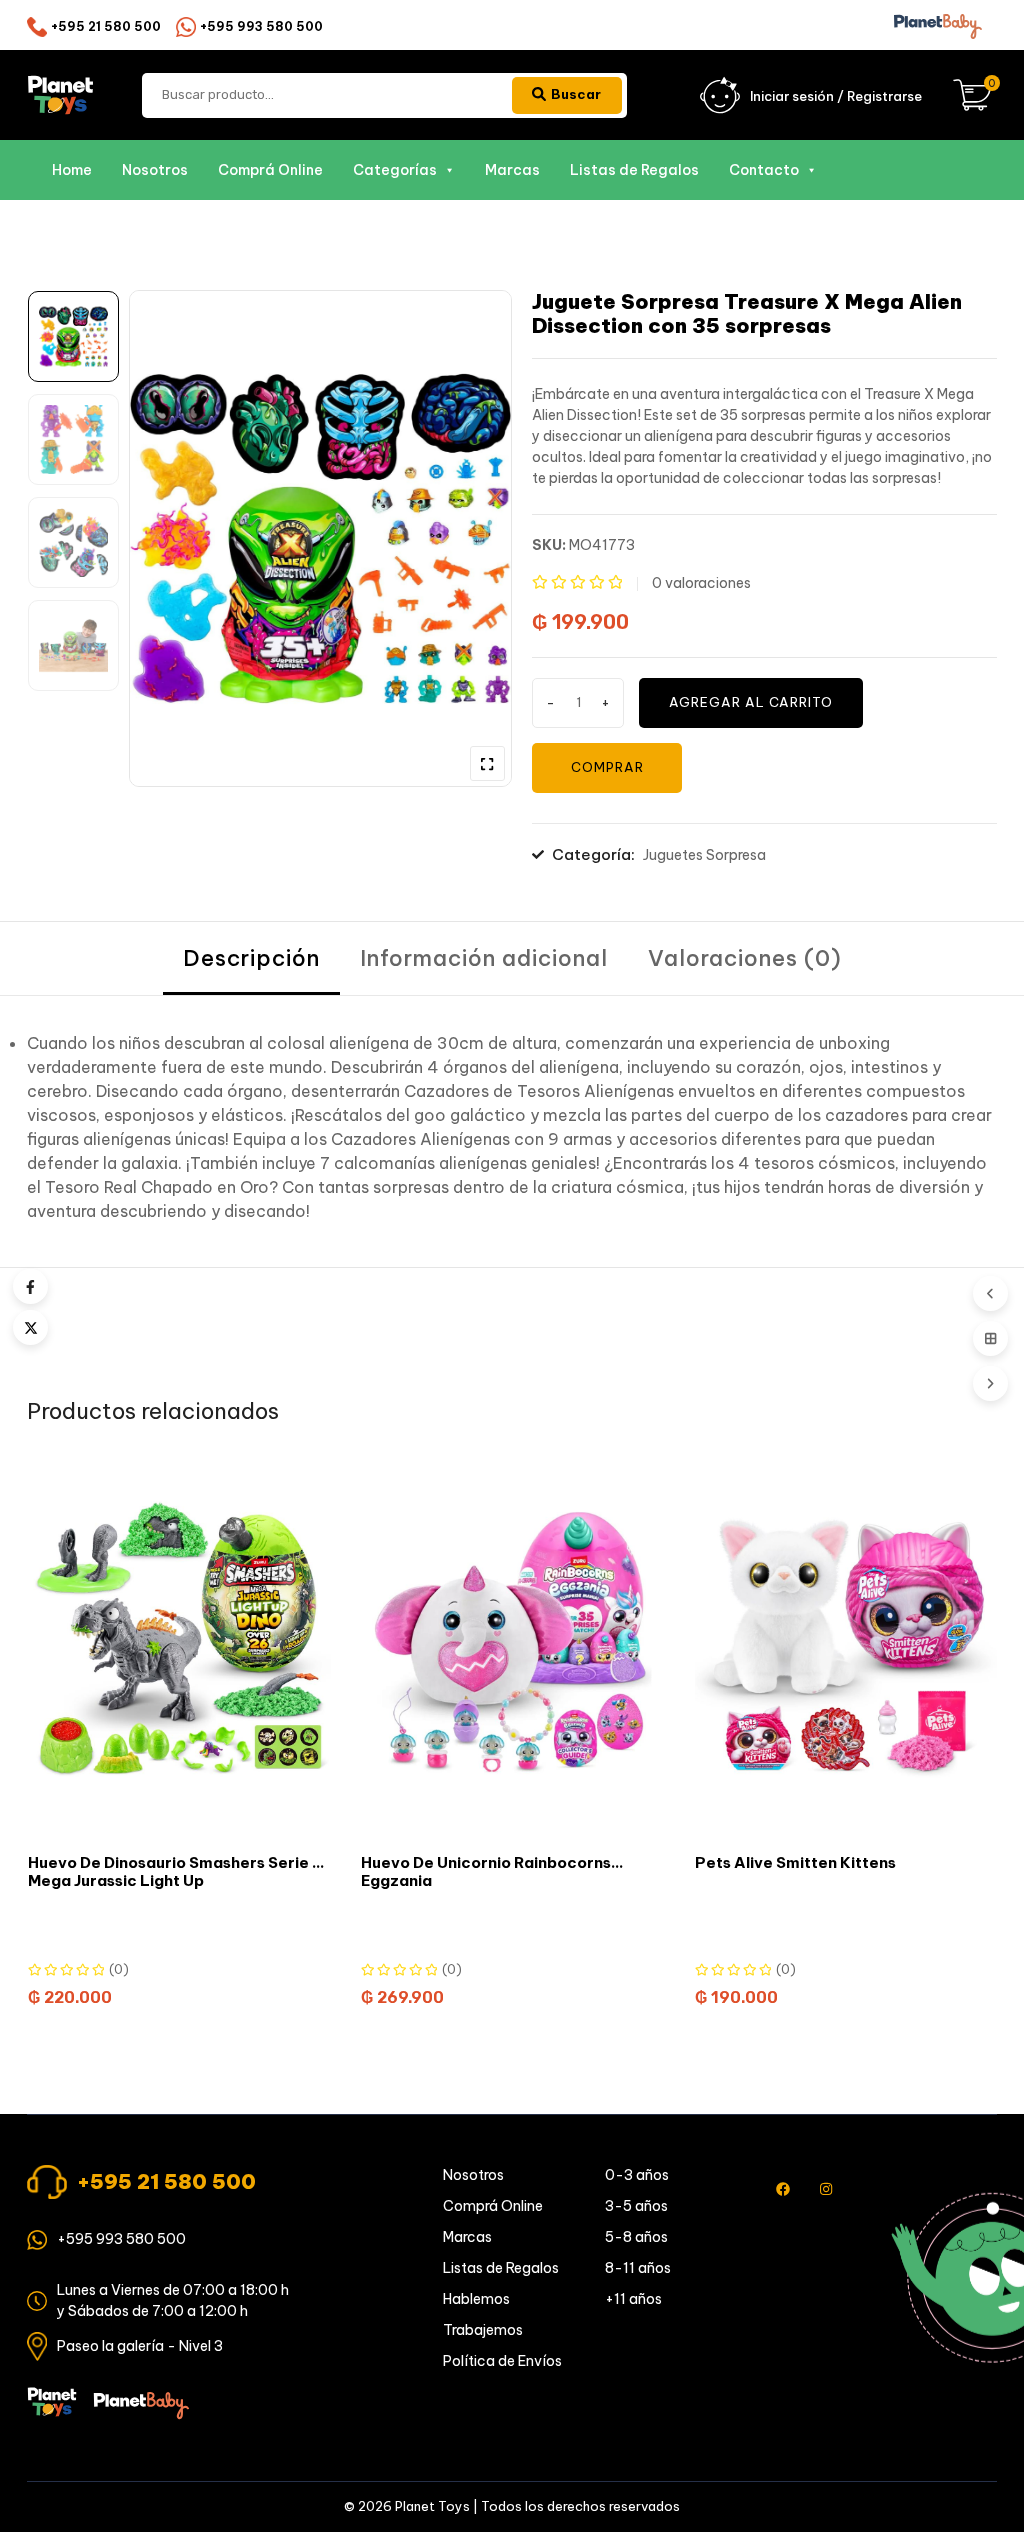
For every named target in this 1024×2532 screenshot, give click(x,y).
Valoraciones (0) (745, 958)
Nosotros (155, 170)
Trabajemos (483, 2330)
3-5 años (636, 2206)
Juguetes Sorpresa (704, 855)
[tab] (251, 958)
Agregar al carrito (751, 702)
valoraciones (701, 583)
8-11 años (638, 2268)
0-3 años (637, 2175)
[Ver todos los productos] (990, 1338)
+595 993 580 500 (261, 26)
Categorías (395, 170)
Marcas (512, 170)
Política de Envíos (502, 2361)
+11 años (633, 2299)
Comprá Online (270, 170)
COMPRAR (607, 767)
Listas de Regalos (634, 170)
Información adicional (484, 958)
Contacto (764, 170)
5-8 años (636, 2237)
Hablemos (476, 2299)
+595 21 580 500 (106, 26)
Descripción (251, 958)
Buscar (576, 94)
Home (72, 170)
